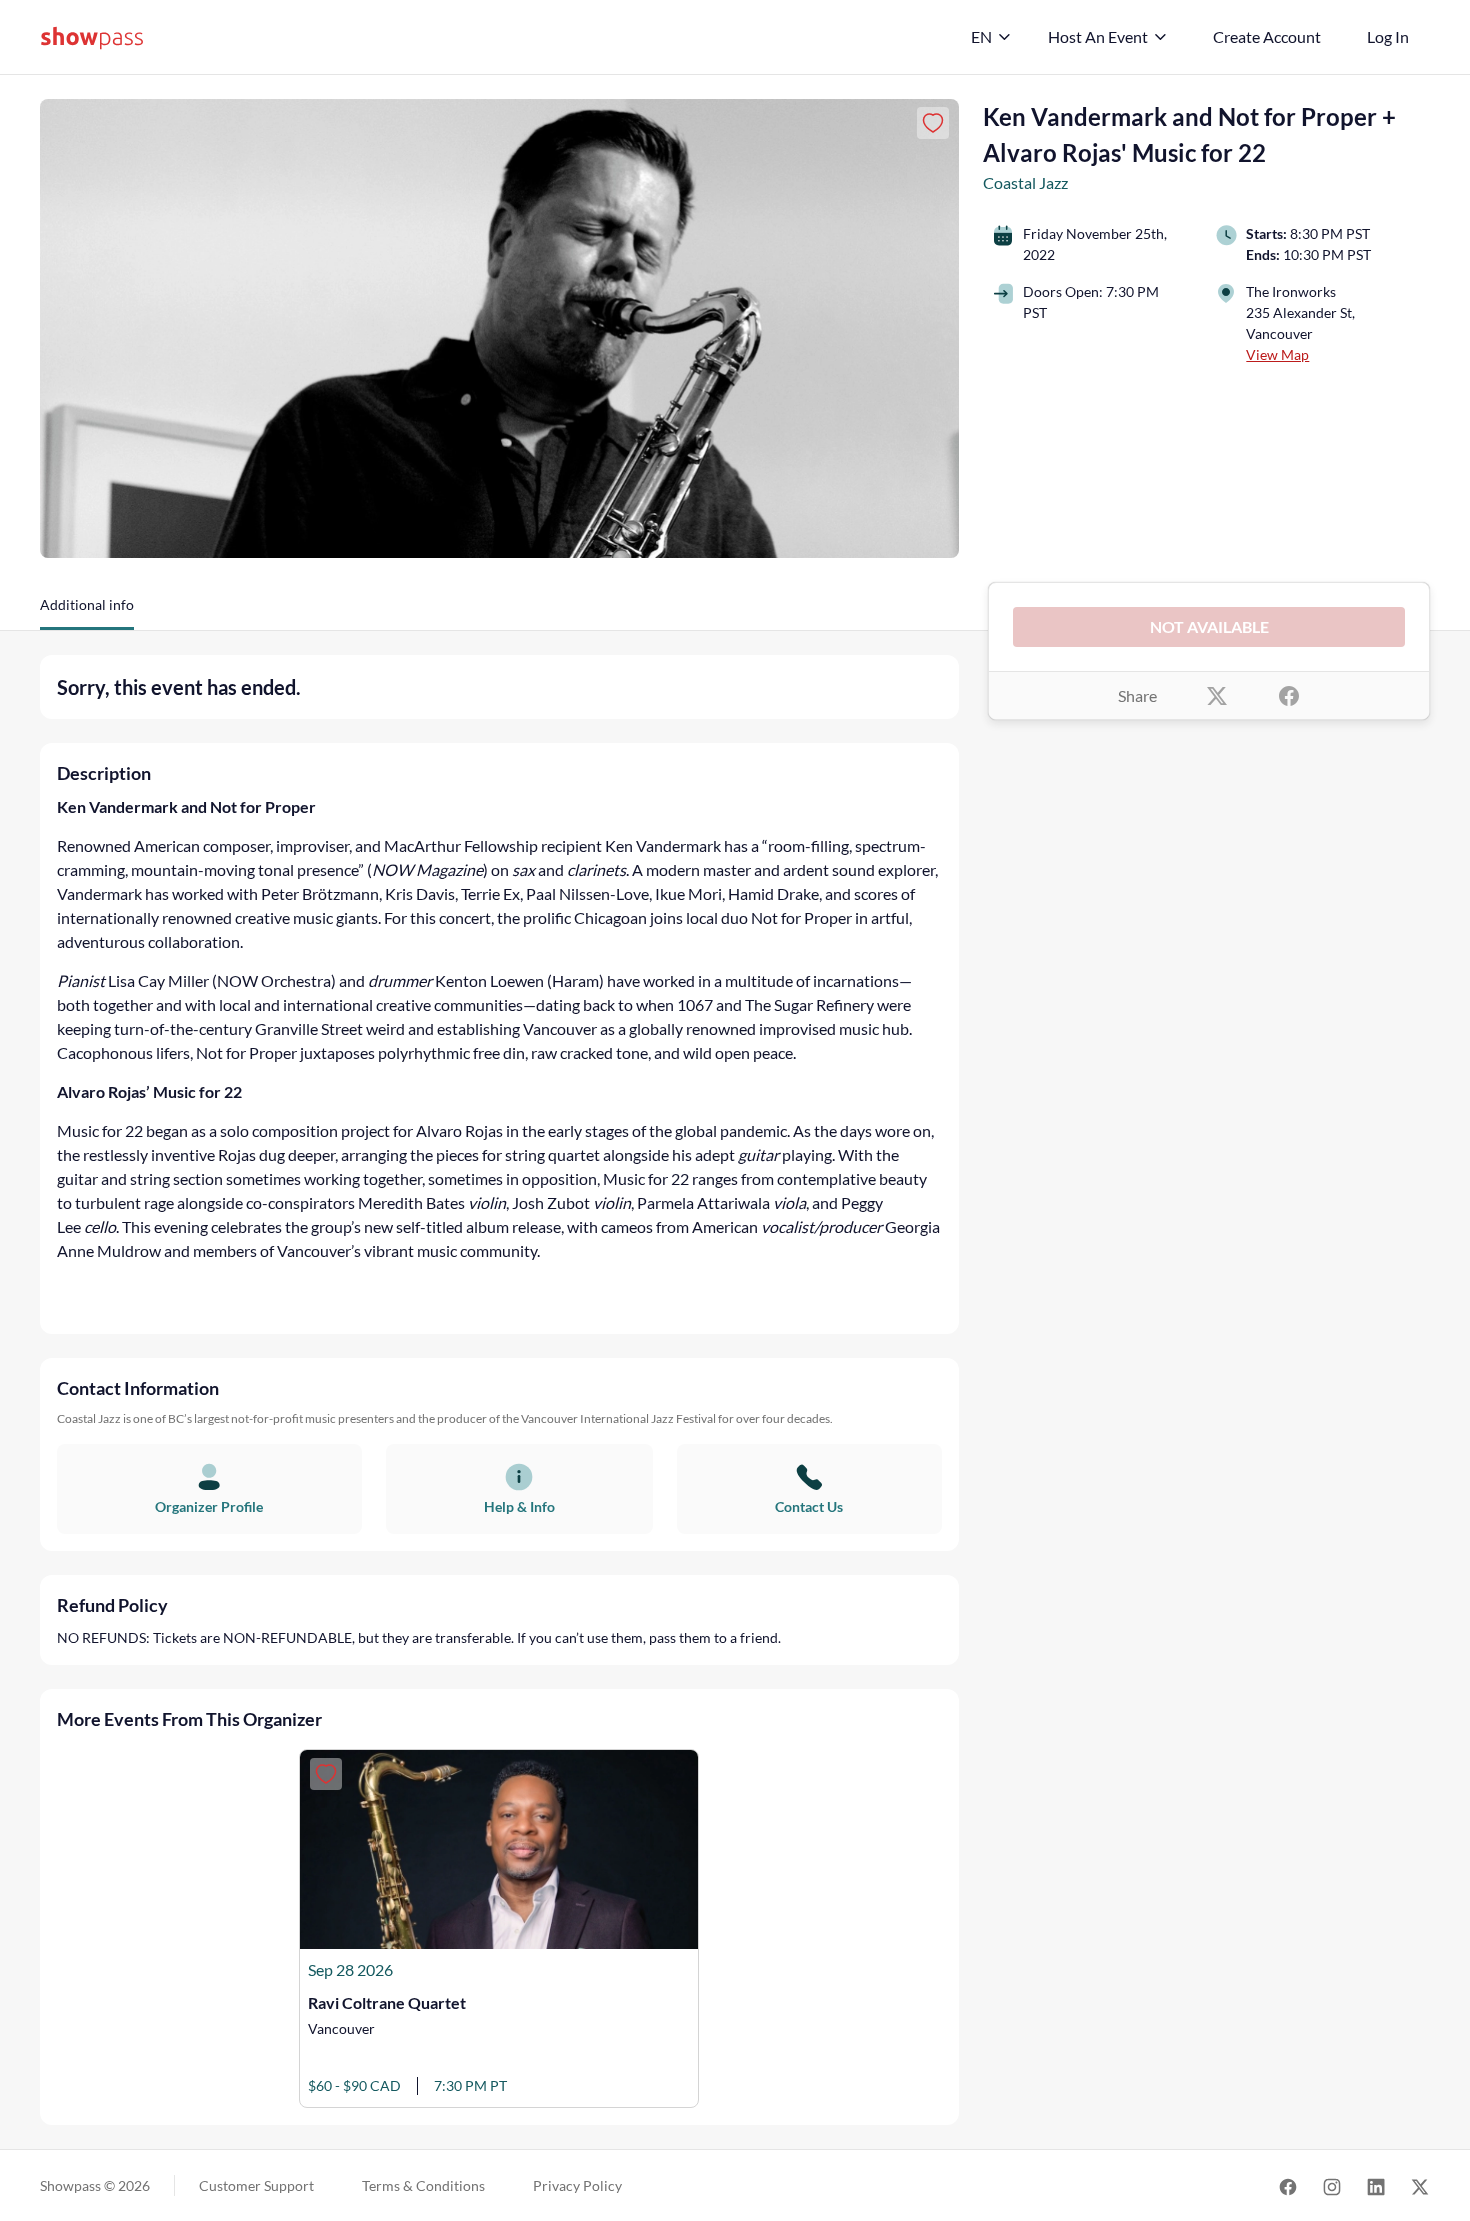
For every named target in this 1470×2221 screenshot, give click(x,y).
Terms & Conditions (423, 2185)
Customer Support (256, 2185)
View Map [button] (1277, 354)
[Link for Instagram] (1332, 2185)
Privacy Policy (577, 2185)
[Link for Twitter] (1420, 2185)
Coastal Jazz (1025, 182)
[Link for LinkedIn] (1376, 2185)
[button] (87, 612)
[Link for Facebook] (1288, 2185)
